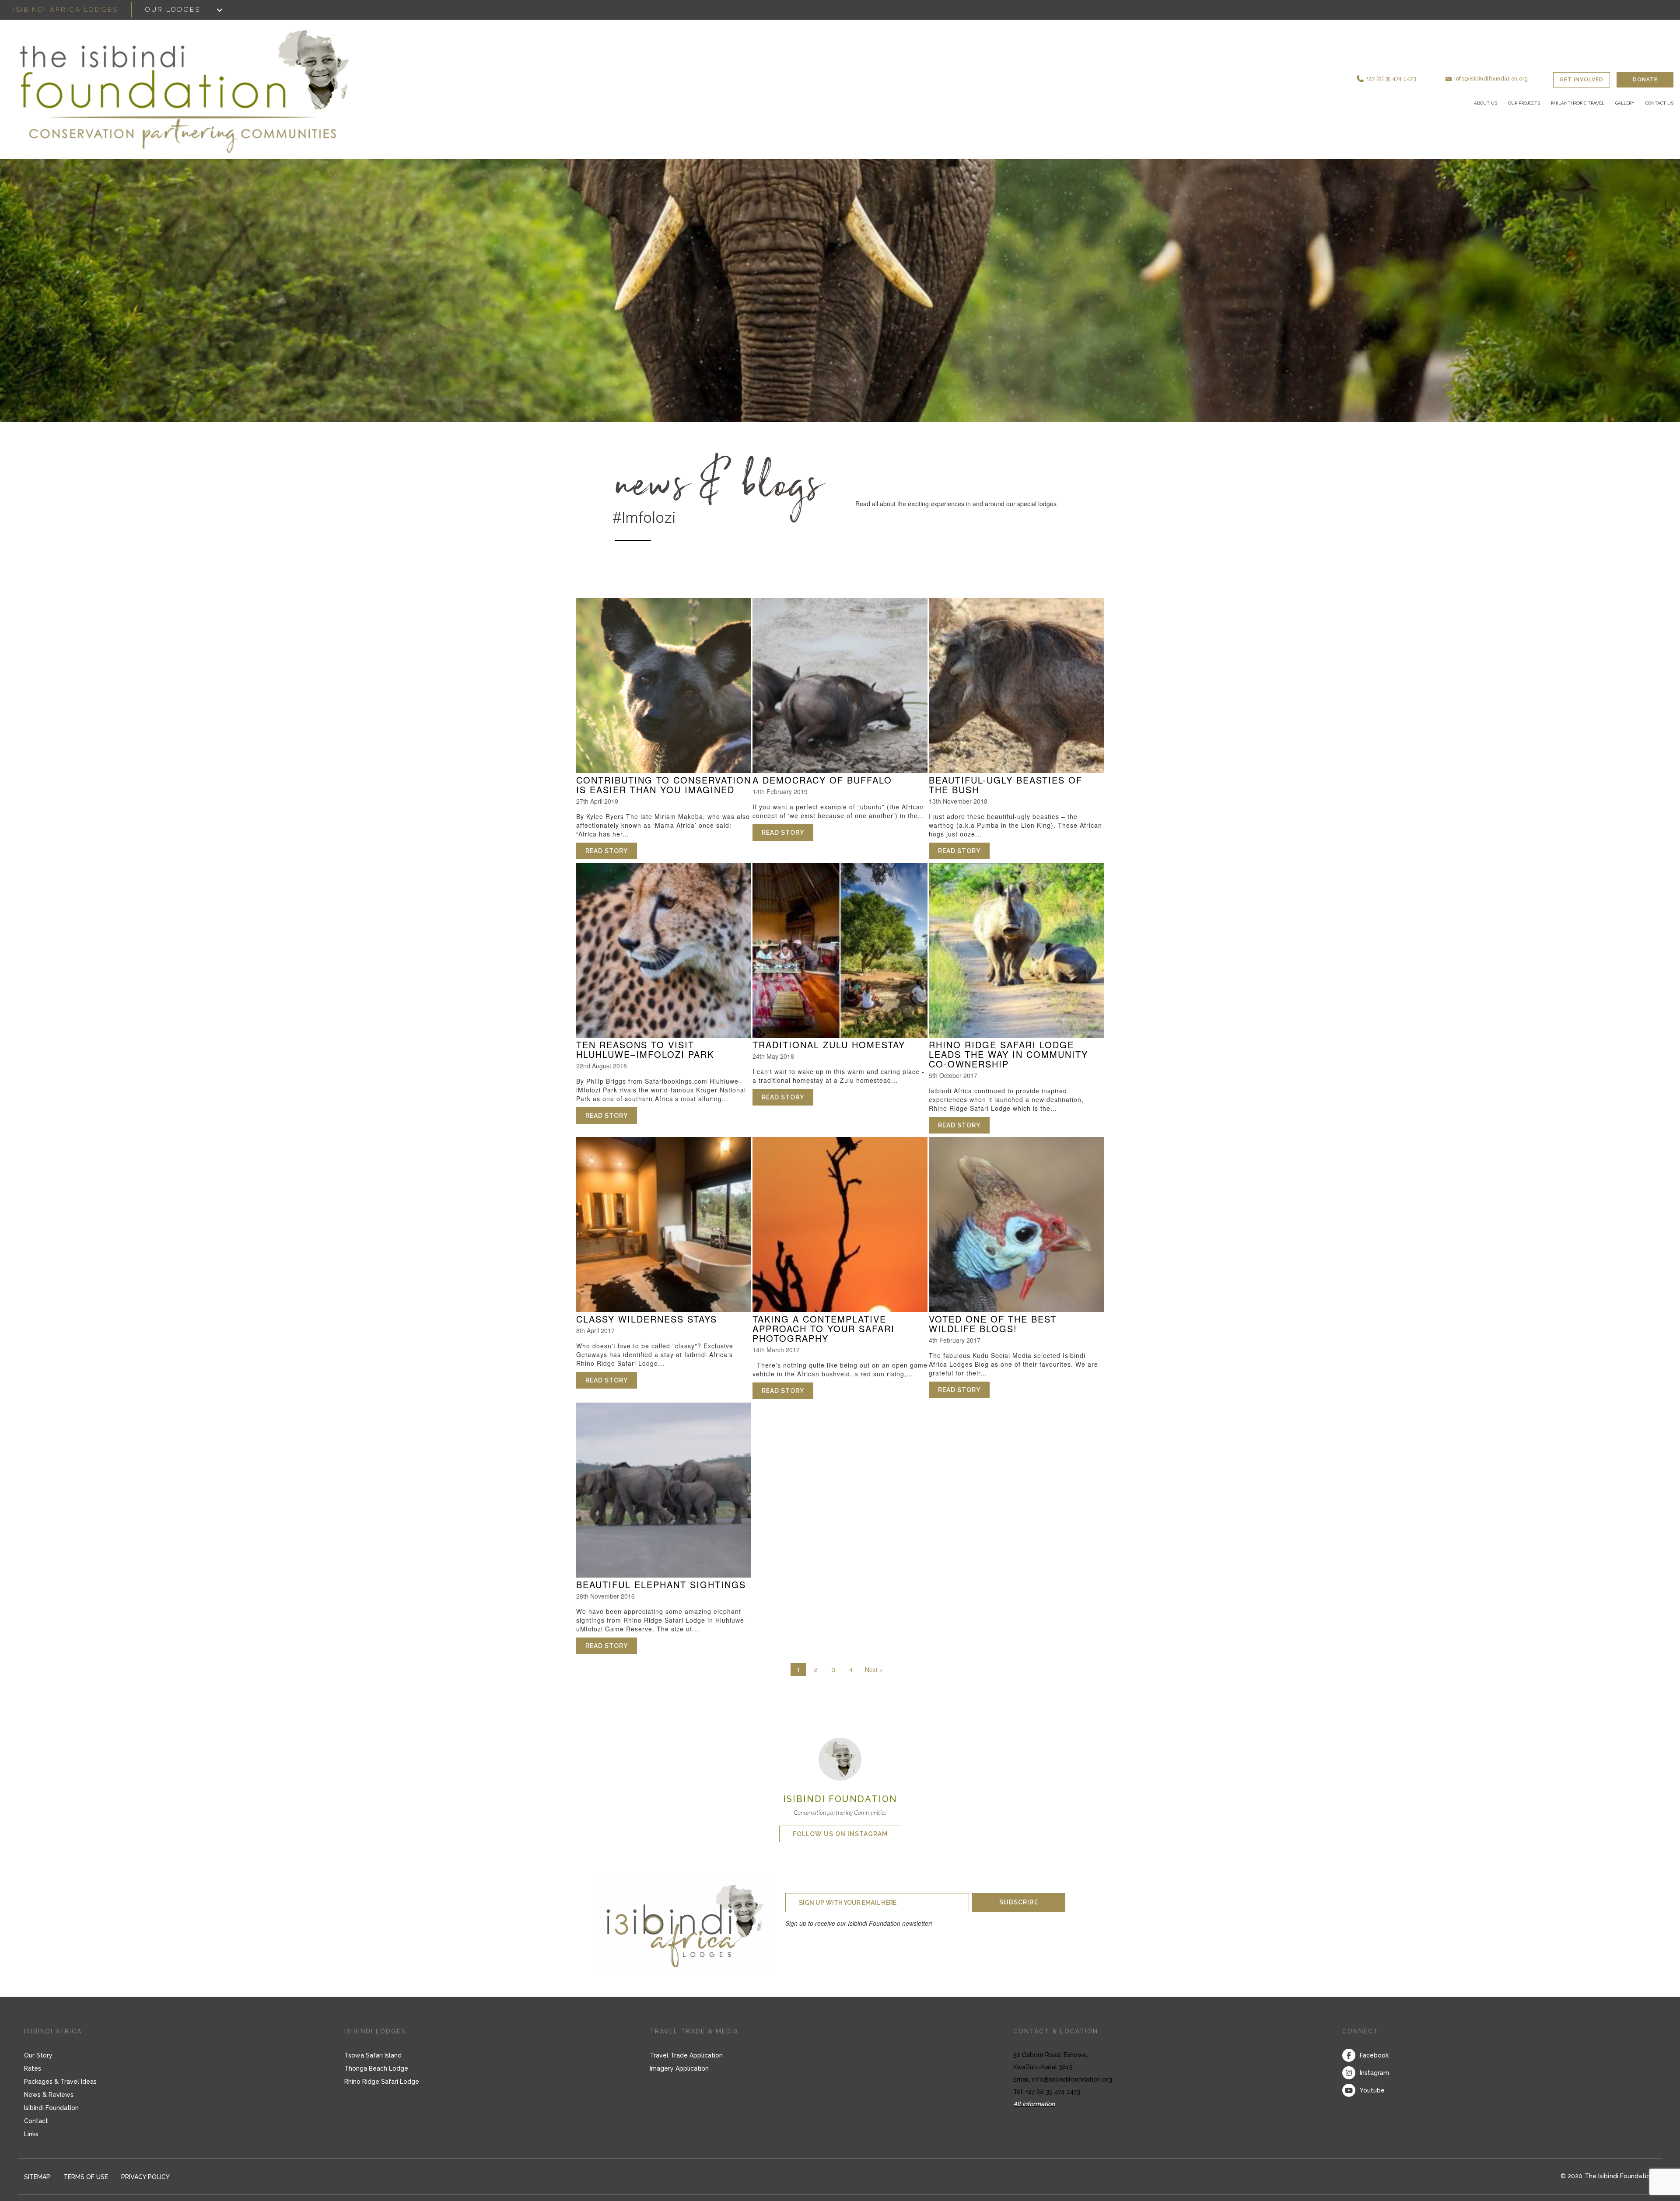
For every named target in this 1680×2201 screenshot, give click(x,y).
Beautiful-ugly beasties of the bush (1006, 785)
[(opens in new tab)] (840, 1758)
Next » (874, 1669)
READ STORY (611, 851)
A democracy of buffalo (822, 780)
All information (1034, 2104)
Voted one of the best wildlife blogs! (993, 1324)
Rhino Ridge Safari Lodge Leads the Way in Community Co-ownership (1008, 1054)
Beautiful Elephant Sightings (661, 1584)
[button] (1424, 70)
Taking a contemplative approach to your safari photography (824, 1328)
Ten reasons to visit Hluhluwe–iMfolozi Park (645, 1049)
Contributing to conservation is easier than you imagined (664, 785)
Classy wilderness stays (647, 1319)
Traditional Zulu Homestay (829, 1045)
